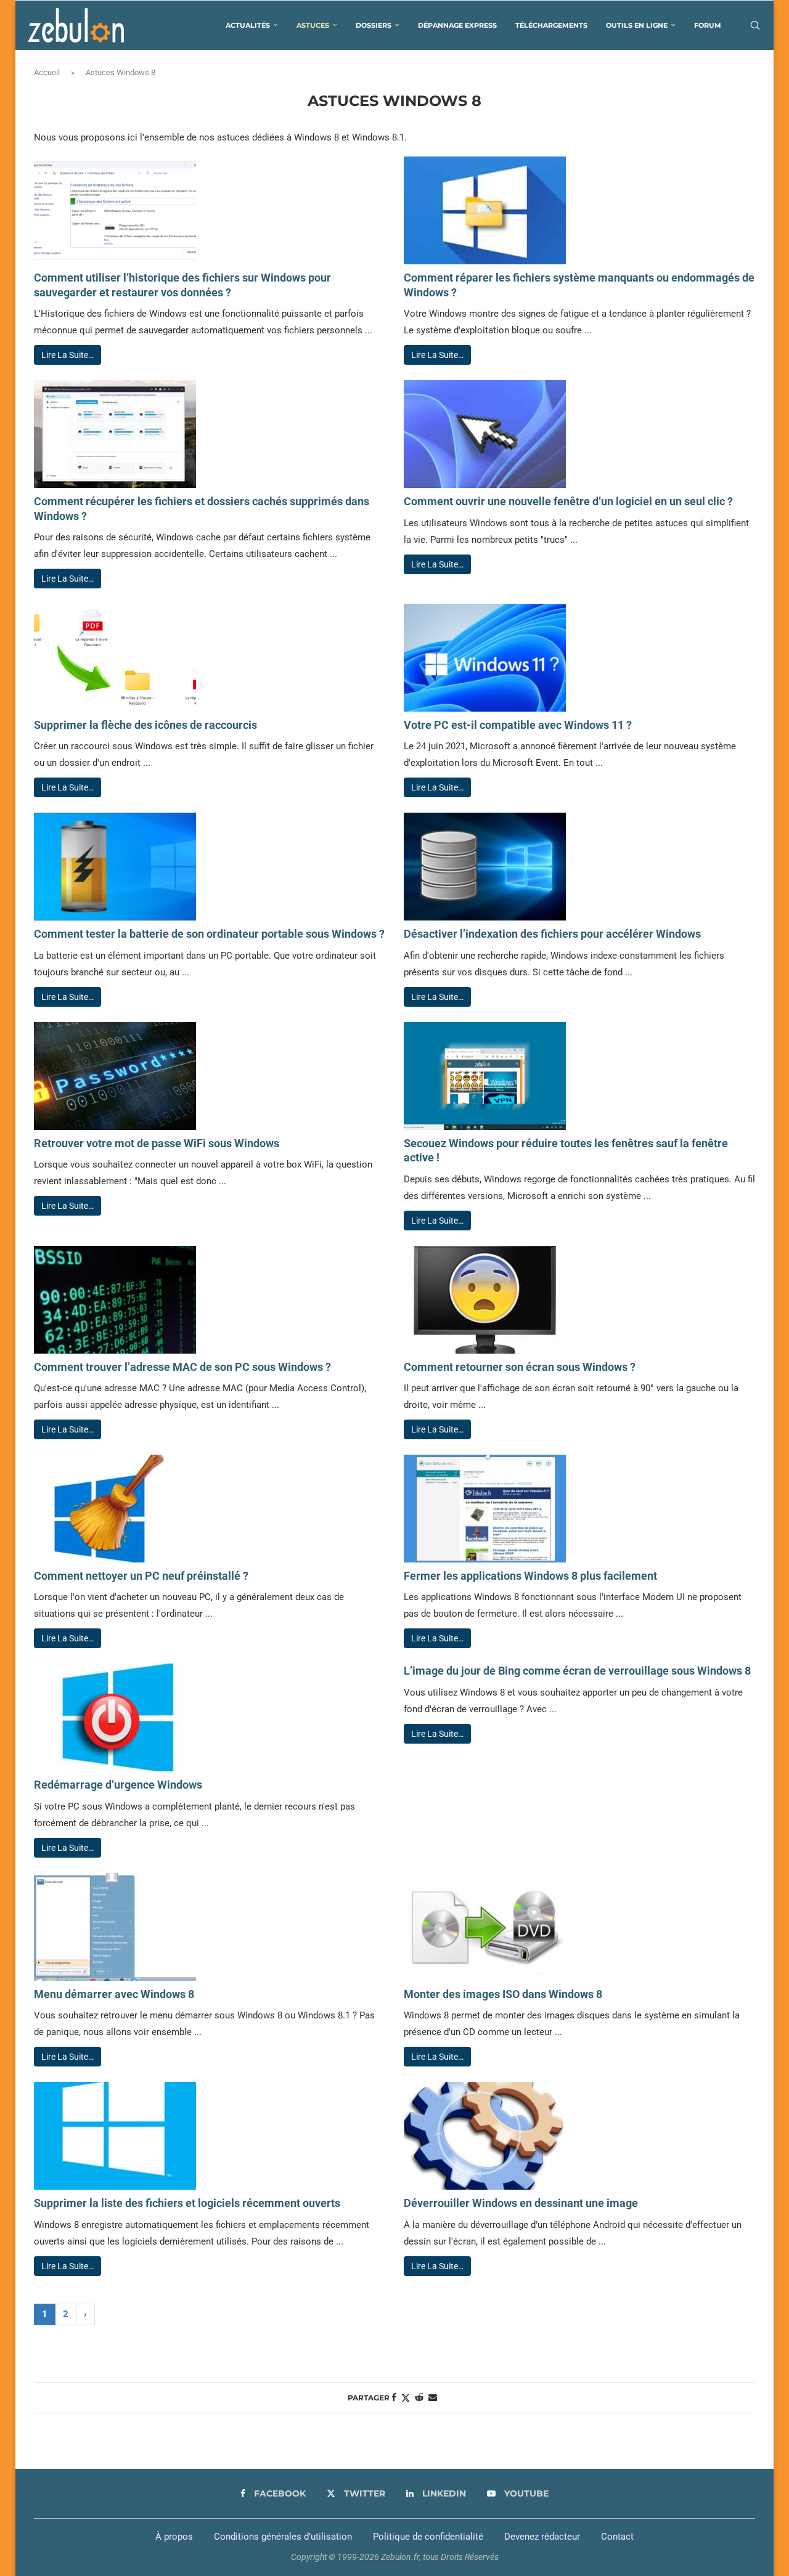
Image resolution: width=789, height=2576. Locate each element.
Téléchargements (551, 25)
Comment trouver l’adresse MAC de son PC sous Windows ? (182, 1367)
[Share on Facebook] (394, 2397)
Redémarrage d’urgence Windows (118, 1785)
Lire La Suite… (67, 355)
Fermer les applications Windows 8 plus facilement (530, 1576)
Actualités (248, 25)
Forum (708, 25)
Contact (617, 2537)
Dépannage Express (457, 25)
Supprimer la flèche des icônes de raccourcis (145, 725)
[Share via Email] (433, 2397)
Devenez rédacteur (542, 2537)
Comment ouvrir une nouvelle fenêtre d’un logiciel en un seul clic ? (568, 501)
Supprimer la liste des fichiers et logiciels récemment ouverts (187, 2203)
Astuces (313, 25)
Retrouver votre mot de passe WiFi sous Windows (157, 1143)
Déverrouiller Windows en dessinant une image (521, 2203)
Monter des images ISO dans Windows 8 (503, 1994)
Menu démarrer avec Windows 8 (114, 1994)
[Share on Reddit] (419, 2397)
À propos (174, 2537)
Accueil (47, 72)
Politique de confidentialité (428, 2537)
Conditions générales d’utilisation (283, 2537)
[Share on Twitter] (406, 2398)
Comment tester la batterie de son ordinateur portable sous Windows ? (209, 934)
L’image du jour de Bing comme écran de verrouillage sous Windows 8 (577, 1671)
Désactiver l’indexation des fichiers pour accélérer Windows (552, 934)
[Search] (755, 25)
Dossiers (374, 25)
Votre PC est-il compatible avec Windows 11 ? (518, 725)
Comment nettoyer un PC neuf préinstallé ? (141, 1576)
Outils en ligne (637, 25)
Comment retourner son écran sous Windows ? (520, 1367)
